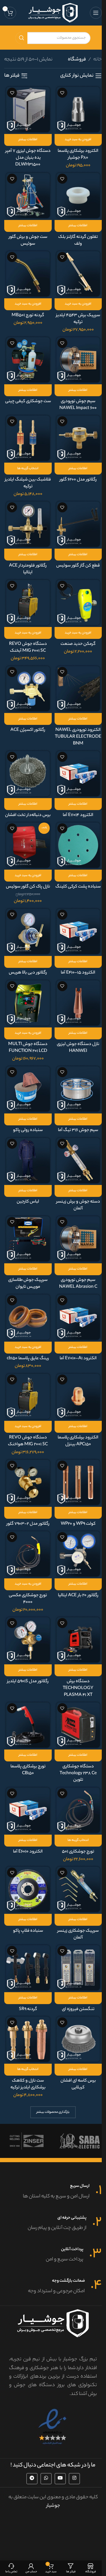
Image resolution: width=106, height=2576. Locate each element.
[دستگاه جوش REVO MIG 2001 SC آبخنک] (28, 602)
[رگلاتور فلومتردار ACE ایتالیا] (28, 524)
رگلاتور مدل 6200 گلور (78, 480)
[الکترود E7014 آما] (78, 774)
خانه (98, 60)
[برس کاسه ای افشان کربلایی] (78, 2039)
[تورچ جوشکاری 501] (78, 1810)
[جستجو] (21, 38)
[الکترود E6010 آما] (28, 1810)
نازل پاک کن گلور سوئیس (28, 887)
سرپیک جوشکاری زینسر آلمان (78, 1934)
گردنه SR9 (28, 2009)
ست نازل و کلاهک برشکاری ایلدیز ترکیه (28, 2084)
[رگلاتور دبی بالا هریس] (28, 931)
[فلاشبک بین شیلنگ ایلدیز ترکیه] (28, 438)
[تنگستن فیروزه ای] (78, 1968)
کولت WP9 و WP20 (78, 1524)
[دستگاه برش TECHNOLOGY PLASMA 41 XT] (78, 1640)
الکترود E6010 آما (28, 1852)
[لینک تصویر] (53, 2427)
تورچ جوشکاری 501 (78, 1852)
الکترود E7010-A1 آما (78, 1359)
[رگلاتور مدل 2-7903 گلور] (28, 1482)
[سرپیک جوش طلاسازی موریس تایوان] (28, 1239)
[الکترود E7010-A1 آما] (78, 1317)
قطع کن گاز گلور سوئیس (78, 566)
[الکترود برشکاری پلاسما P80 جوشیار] (78, 109)
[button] (78, 140)
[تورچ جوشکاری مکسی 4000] (28, 1554)
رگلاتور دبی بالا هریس (28, 973)
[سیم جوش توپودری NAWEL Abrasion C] (78, 1239)
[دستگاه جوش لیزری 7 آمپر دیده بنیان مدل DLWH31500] (28, 109)
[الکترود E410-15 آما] (78, 931)
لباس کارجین (28, 1202)
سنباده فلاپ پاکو (28, 1931)
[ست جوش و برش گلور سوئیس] (28, 195)
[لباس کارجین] (28, 1160)
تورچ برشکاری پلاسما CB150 (28, 1770)
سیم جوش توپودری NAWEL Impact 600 (78, 405)
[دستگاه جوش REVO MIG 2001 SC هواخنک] (28, 1396)
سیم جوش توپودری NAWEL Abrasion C (78, 1284)
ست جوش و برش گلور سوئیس (28, 241)
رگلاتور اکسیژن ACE (28, 730)
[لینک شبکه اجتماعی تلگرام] (32, 2479)
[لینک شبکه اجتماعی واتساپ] (46, 2479)
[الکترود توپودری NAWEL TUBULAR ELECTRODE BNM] (78, 689)
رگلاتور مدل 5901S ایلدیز (28, 1682)
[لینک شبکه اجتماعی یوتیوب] (60, 2479)
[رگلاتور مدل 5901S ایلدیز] (28, 1640)
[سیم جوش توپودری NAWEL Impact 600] (78, 360)
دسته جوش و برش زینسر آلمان (78, 1205)
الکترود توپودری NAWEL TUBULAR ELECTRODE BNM (78, 737)
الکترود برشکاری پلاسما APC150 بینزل (78, 1441)
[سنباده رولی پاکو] (28, 1089)
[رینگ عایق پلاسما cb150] (28, 1317)
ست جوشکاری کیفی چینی (28, 401)
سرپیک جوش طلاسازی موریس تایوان (28, 1284)
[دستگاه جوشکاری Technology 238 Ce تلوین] (78, 1725)
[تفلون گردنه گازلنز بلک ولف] (78, 195)
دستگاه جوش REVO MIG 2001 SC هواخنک (28, 1441)
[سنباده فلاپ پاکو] (28, 1889)
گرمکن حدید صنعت (78, 644)
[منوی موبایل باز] (96, 13)
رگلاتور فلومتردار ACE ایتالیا (28, 569)
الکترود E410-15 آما (78, 973)
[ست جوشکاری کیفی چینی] (28, 360)
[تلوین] (26, 2141)
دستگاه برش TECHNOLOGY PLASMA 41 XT (78, 1688)
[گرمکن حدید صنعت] (78, 602)
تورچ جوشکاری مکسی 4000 (28, 1599)
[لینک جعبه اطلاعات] (53, 2192)
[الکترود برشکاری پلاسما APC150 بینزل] (78, 1396)
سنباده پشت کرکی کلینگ (78, 887)
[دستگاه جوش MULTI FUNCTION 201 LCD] (28, 1003)
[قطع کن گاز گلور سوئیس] (78, 524)
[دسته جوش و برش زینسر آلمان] (78, 1160)
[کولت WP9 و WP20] (78, 1482)
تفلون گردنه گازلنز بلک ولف (78, 241)
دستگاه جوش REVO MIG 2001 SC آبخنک (28, 648)
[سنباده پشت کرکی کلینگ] (78, 845)
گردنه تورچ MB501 (28, 315)
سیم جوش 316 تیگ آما (78, 1130)
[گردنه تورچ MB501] (28, 274)
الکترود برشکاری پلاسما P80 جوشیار (78, 155)
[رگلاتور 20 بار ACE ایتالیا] (78, 1554)
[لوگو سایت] (53, 13)
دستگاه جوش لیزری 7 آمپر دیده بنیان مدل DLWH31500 (28, 158)
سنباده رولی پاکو (28, 1130)
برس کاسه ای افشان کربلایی (78, 2084)
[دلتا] (80, 2141)
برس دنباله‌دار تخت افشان (28, 815)
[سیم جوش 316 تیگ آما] (78, 1089)
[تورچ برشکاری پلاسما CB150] (28, 1725)
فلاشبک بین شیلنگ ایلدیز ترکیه (28, 483)
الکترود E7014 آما (78, 815)
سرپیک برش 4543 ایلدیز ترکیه (78, 319)
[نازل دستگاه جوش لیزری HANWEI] (78, 1003)
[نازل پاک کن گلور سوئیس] (28, 845)
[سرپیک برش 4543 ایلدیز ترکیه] (78, 274)
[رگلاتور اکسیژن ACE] (28, 689)
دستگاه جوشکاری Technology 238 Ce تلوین (78, 1773)
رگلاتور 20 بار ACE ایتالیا (78, 1596)
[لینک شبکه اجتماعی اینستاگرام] (74, 2479)
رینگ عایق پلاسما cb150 (28, 1359)
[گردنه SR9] (28, 1968)
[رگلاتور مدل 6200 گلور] (78, 438)
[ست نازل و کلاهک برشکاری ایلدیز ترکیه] (28, 2039)
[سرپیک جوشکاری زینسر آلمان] (78, 1889)
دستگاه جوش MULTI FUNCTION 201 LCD (28, 1048)
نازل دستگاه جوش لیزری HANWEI (78, 1048)
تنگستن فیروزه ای (78, 2009)
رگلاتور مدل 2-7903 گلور (28, 1524)
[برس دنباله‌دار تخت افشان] (28, 774)
